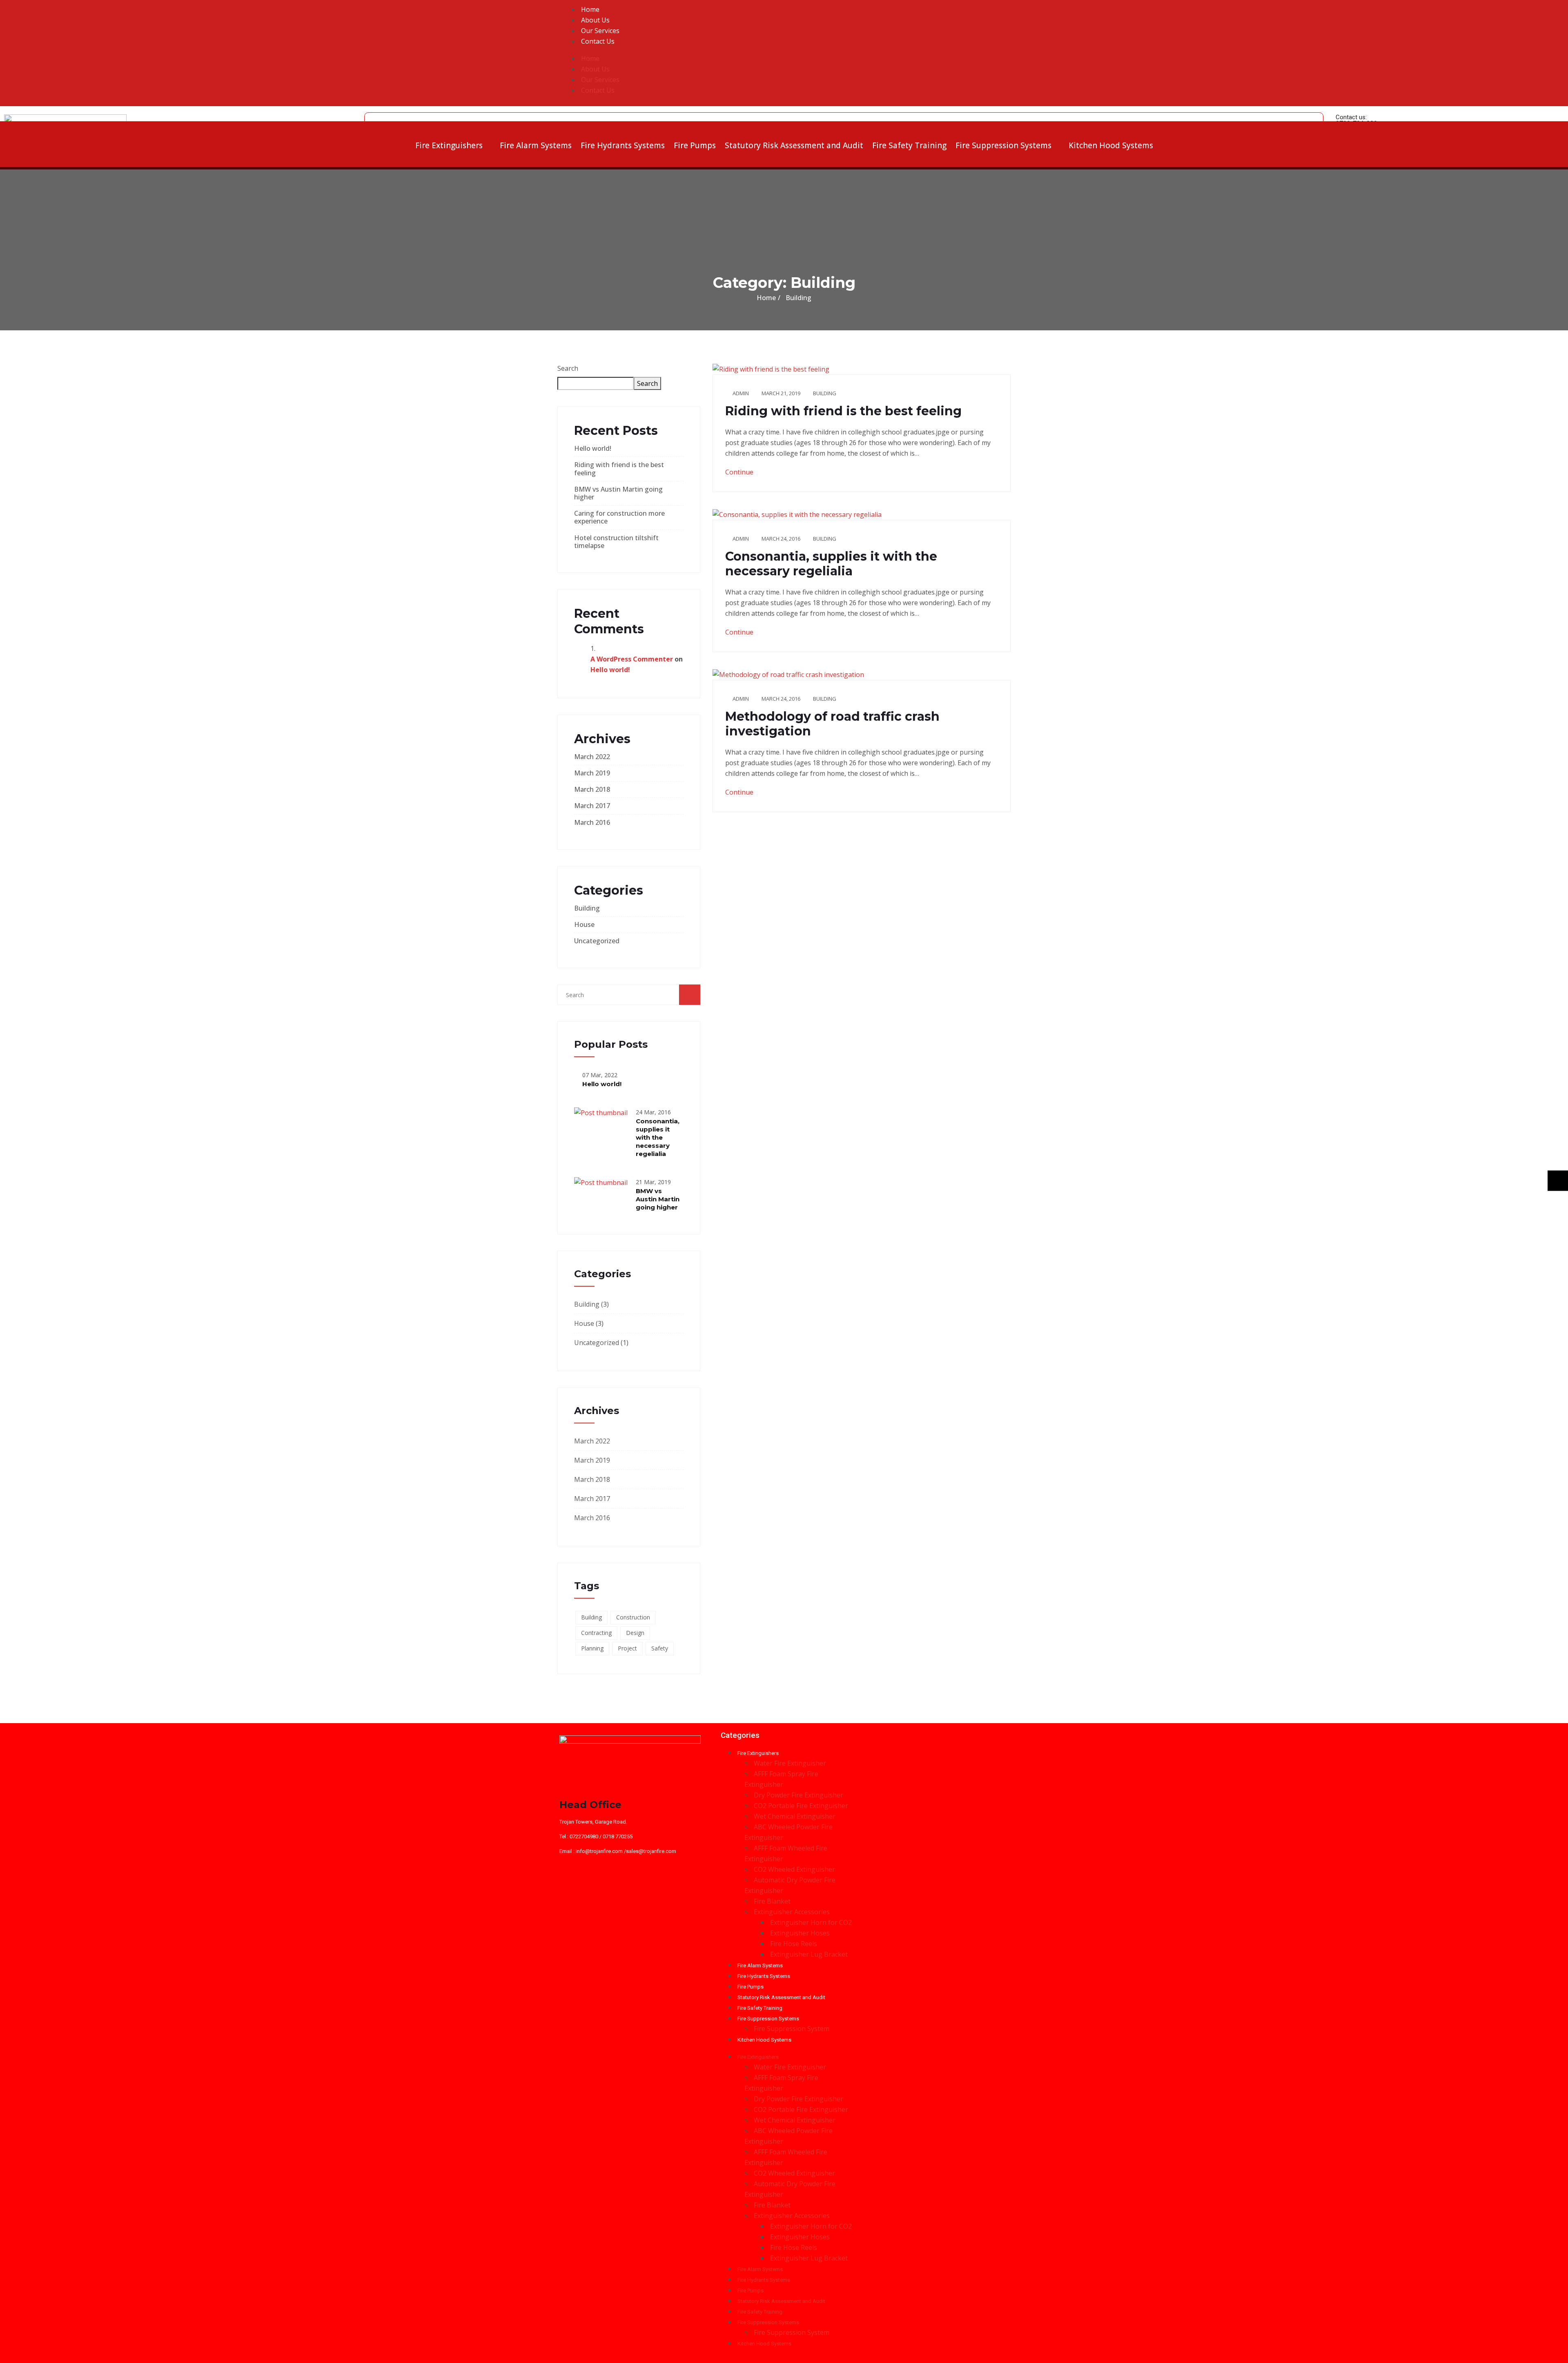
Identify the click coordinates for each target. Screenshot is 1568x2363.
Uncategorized (597, 941)
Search (568, 368)
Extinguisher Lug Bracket (809, 1954)
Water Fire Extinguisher (790, 1763)
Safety (660, 1648)
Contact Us (598, 41)
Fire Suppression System (792, 2029)
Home (590, 9)
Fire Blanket (772, 1901)
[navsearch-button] (373, 117)
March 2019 (592, 773)
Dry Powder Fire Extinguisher (798, 1795)
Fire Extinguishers (449, 145)
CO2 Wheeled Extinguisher (794, 1869)
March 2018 (592, 789)
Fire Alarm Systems (536, 145)
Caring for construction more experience (619, 517)
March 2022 (592, 757)
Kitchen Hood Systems (1111, 145)
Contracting (596, 1633)
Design (635, 1633)
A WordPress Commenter (632, 659)
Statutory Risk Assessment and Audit (794, 145)
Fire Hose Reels (794, 1944)
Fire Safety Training (909, 145)
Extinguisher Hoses (800, 1933)
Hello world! (593, 448)
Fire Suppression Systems (1003, 145)
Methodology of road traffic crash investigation (832, 724)
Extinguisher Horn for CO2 (811, 1922)
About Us (595, 20)
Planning (592, 1648)
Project (627, 1648)
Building (587, 908)
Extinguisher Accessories (792, 1912)
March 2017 (592, 806)
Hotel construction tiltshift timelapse (616, 542)
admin (741, 393)
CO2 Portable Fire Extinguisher (801, 1806)
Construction (633, 1617)
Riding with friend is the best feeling (619, 469)
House (584, 924)
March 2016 (592, 822)
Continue (740, 472)
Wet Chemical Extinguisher (795, 1816)
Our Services (600, 31)
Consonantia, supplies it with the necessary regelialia (658, 1137)
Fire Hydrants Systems (623, 145)
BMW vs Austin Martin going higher (618, 493)
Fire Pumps (695, 145)
